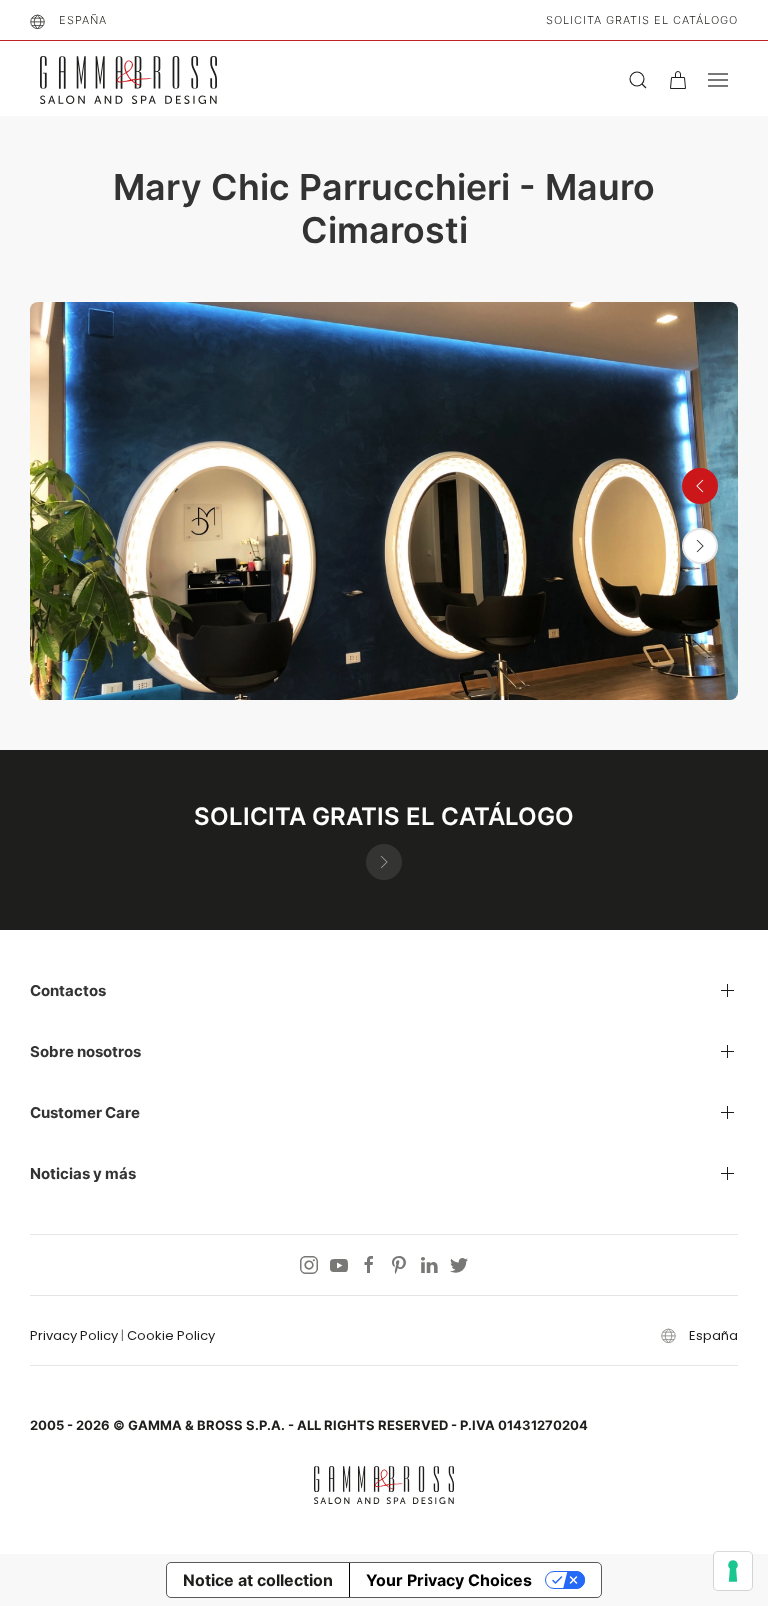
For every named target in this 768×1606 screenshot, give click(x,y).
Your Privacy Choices (449, 1580)
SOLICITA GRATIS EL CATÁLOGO (642, 20)
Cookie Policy (171, 1335)
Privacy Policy (74, 1335)
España (83, 20)
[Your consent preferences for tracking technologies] (733, 1571)
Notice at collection (258, 1580)
